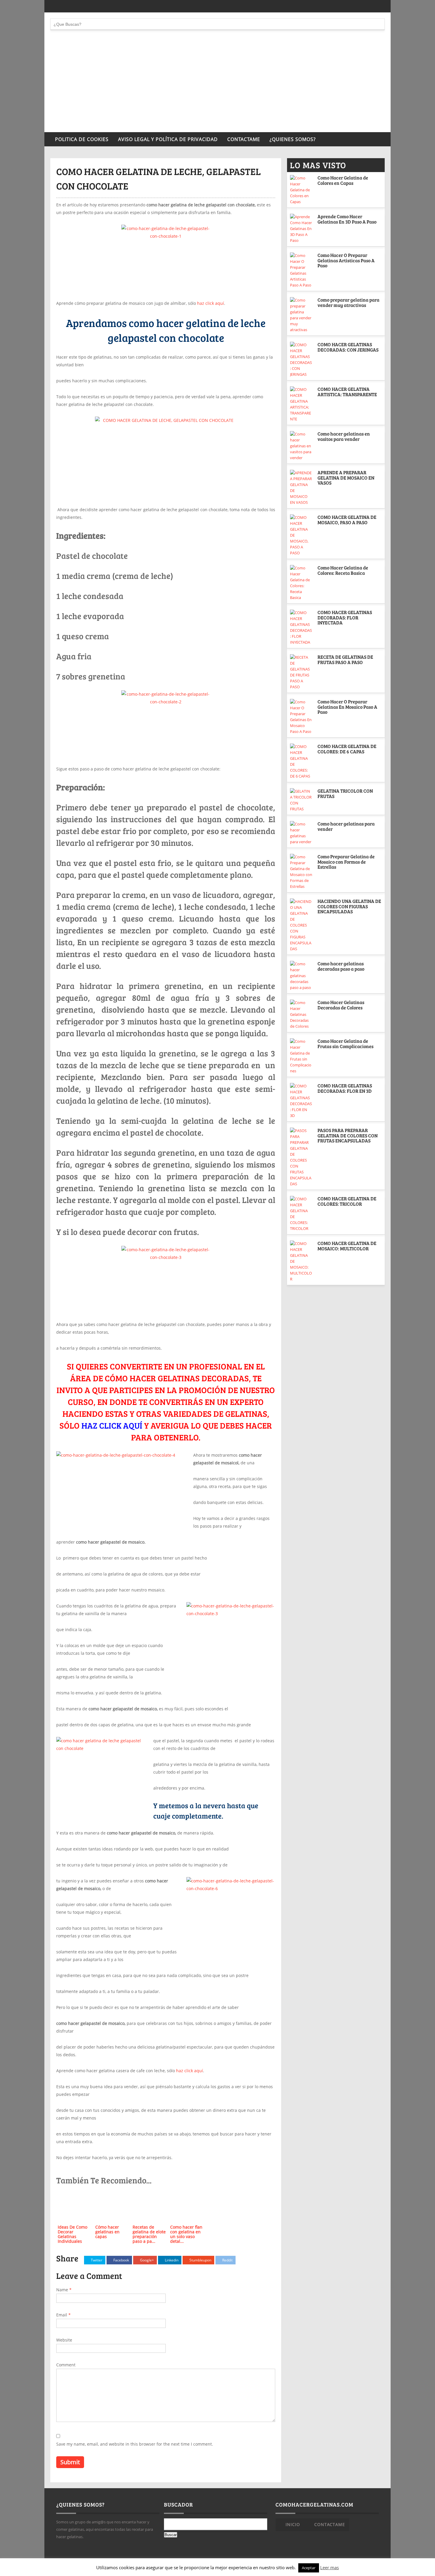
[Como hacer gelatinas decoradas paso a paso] (302, 976)
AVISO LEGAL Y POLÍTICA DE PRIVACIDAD (168, 139)
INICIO (293, 2524)
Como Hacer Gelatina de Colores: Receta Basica (343, 570)
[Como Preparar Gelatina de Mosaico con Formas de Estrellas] (302, 872)
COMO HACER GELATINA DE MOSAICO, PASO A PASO (347, 520)
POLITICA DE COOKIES (82, 139)
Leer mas (330, 2567)
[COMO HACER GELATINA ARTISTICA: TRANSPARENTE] (302, 404)
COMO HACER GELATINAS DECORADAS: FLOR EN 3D (345, 1088)
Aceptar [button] (309, 2568)
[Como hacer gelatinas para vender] (302, 833)
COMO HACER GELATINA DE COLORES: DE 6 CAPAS (347, 749)
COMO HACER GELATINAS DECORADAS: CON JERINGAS (348, 347)
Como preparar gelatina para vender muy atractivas (348, 302)
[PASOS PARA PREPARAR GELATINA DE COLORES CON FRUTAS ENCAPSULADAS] (302, 1157)
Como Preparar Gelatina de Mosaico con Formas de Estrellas (346, 862)
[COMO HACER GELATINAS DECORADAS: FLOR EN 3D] (302, 1101)
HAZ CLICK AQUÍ (112, 1425)
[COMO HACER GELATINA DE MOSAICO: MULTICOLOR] (302, 1261)
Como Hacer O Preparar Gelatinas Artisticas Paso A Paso (346, 260)
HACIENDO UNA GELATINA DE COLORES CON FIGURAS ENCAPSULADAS (349, 906)
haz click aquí (211, 303)
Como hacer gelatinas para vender (346, 826)
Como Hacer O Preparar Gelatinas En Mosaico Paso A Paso (347, 707)
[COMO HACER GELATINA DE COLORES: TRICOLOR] (302, 1214)
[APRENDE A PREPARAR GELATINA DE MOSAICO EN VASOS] (302, 488)
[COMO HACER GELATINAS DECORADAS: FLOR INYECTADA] (302, 627)
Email (63, 2315)
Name (64, 2290)
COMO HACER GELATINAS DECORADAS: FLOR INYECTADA (345, 617)
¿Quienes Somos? (293, 139)
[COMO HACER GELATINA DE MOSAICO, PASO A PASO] (302, 535)
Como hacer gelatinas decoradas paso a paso (341, 966)
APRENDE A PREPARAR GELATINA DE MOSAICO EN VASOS (346, 477)
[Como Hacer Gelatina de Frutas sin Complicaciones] (302, 1056)
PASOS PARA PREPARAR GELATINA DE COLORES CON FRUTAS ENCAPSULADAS (348, 1135)
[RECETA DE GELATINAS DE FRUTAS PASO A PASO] (302, 672)
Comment (66, 2365)
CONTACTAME (244, 139)
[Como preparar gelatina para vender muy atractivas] (302, 315)
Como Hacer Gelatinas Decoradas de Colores (341, 1005)
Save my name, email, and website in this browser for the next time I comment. (135, 2444)
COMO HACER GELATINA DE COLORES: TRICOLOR (347, 1201)
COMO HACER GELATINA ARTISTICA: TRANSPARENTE (347, 392)
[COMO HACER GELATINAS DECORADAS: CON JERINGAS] (302, 360)
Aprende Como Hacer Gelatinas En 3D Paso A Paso (347, 219)
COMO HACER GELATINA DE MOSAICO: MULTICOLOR (347, 1246)
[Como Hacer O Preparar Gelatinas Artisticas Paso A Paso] (302, 270)
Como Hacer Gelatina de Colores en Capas (343, 180)
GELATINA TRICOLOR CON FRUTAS (345, 793)
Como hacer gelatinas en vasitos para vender (344, 436)
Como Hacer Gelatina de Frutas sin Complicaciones (345, 1043)
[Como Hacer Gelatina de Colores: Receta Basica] (302, 583)
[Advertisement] (217, 88)
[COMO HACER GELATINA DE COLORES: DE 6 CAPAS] (302, 761)
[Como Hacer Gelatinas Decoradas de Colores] (302, 1014)
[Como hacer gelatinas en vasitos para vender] (302, 446)
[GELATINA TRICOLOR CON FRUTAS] (302, 800)
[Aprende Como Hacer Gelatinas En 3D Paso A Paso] (302, 229)
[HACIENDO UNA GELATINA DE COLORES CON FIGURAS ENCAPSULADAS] (302, 925)
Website (64, 2340)
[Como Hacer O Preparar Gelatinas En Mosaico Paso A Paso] (302, 717)
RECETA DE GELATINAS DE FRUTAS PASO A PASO (345, 659)
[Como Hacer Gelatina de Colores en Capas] (302, 190)
